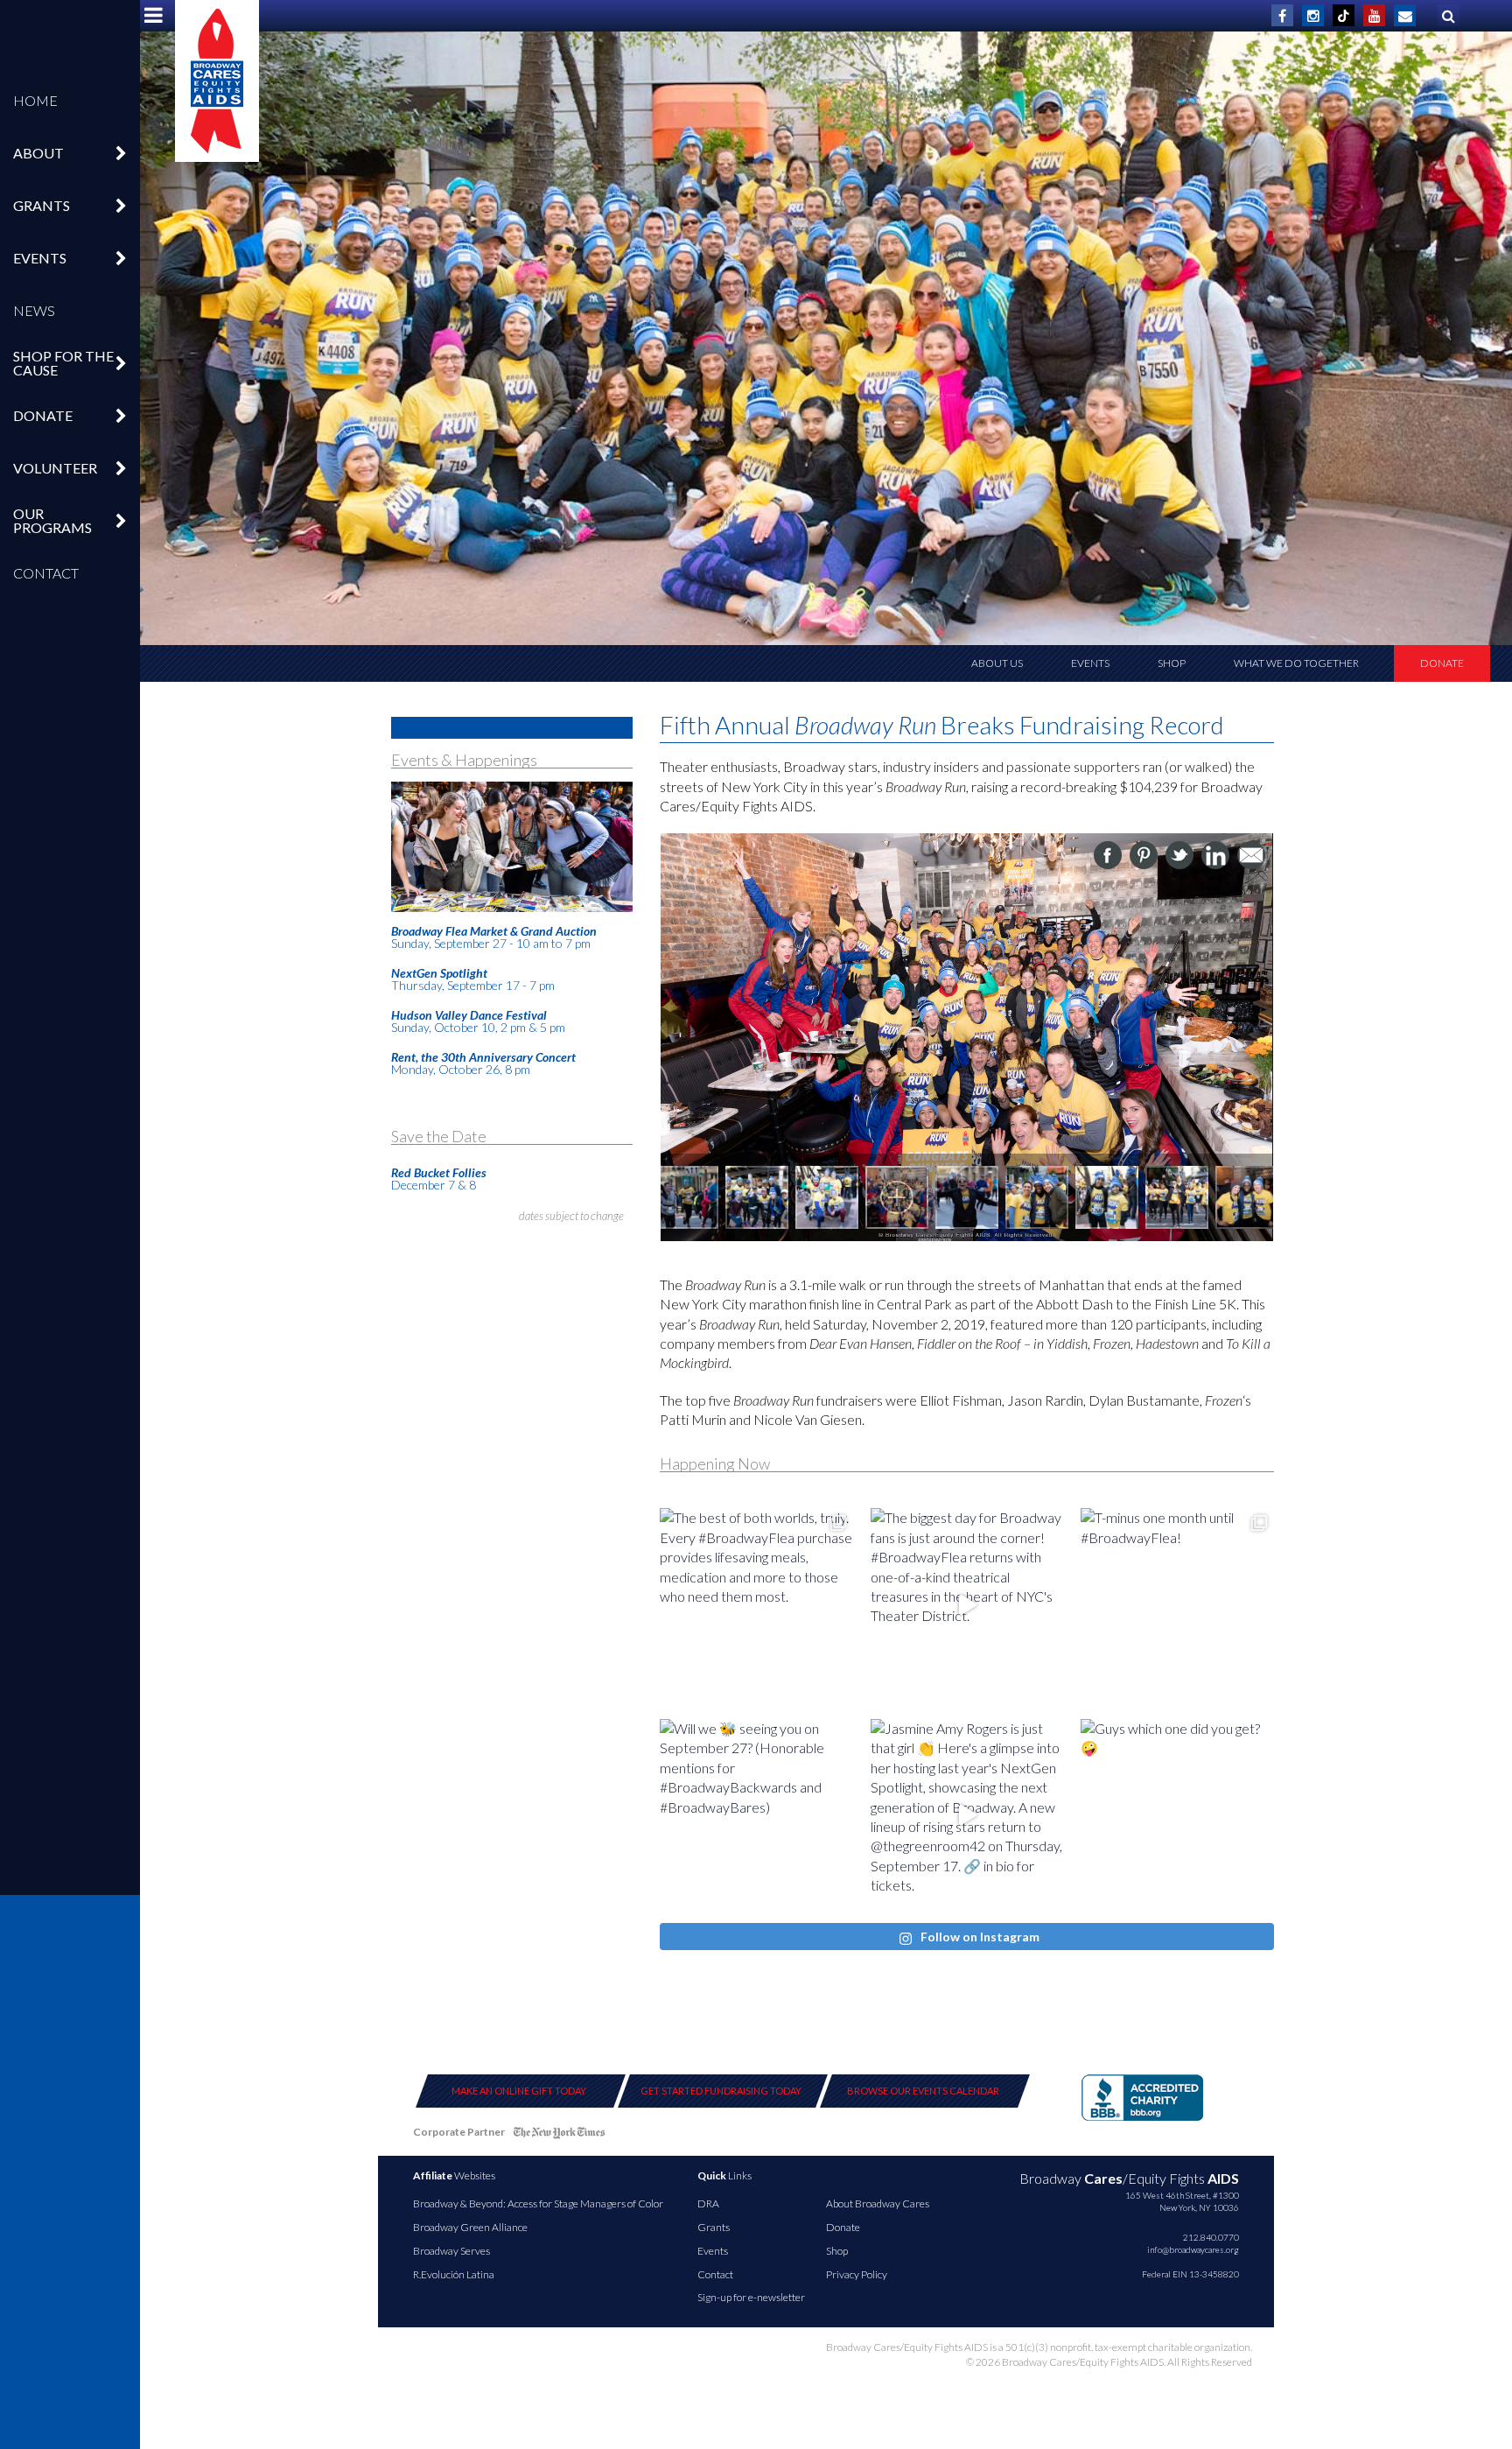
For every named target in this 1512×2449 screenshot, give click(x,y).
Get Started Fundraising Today (721, 2091)
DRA (708, 2203)
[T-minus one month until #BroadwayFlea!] (1177, 1605)
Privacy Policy (857, 2274)
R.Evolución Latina (454, 2274)
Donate (1442, 663)
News (34, 310)
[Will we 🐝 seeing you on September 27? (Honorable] (756, 1816)
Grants (714, 2227)
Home (35, 100)
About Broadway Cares (878, 2203)
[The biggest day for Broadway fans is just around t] (967, 1605)
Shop (1172, 663)
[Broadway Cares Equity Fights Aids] (217, 81)
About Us (997, 663)
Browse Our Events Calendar (923, 2091)
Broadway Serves (451, 2251)
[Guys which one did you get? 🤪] (1177, 1816)
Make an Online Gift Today (519, 2091)
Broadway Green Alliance (470, 2227)
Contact (46, 573)
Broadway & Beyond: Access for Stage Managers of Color (538, 2203)
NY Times (559, 2135)
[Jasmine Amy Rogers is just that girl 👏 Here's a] (967, 1816)
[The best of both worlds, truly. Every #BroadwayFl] (756, 1605)
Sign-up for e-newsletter (751, 2297)
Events (1090, 663)
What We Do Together (1296, 663)
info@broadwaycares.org (1193, 2249)
